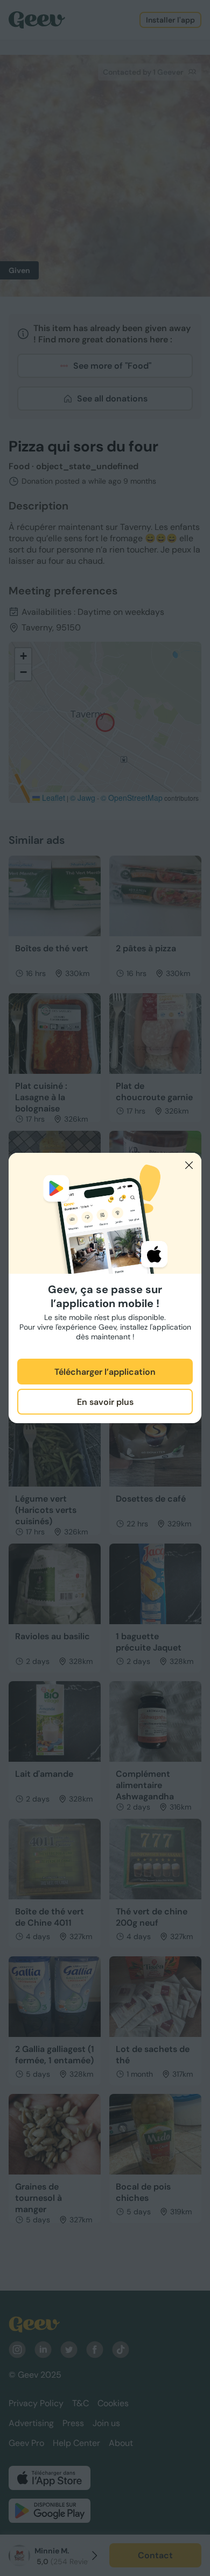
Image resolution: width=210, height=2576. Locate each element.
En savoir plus (105, 1402)
